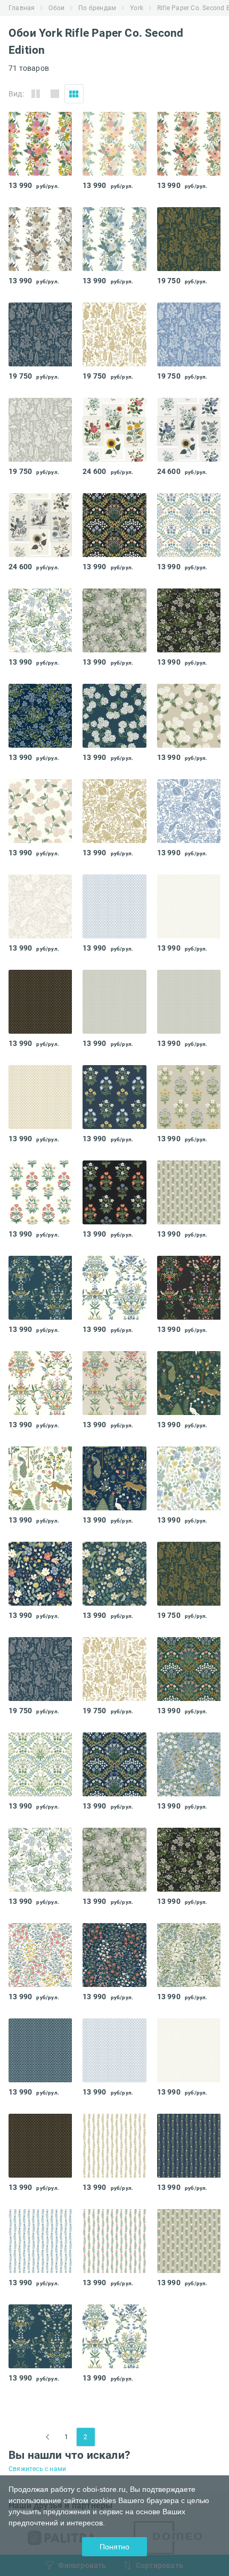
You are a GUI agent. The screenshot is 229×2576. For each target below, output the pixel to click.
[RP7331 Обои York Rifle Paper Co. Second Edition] (40, 1288)
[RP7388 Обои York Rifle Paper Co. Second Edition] (40, 906)
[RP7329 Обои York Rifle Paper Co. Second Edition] (189, 1288)
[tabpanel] (40, 144)
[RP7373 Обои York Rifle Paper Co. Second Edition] (189, 239)
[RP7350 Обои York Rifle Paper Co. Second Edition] (189, 1097)
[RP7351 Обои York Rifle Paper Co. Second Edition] (114, 1097)
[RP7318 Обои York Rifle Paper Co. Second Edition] (114, 525)
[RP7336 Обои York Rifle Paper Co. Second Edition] (40, 525)
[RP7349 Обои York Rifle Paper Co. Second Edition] (40, 1192)
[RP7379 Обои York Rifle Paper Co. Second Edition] (189, 1764)
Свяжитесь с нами (37, 2469)
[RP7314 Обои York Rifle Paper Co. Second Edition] (114, 239)
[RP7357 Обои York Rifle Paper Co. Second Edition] (189, 1478)
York (137, 8)
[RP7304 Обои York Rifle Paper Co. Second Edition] (114, 1478)
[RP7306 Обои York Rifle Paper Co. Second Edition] (189, 1383)
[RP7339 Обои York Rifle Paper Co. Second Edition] (189, 1192)
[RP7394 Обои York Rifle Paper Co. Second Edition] (189, 716)
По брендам (97, 8)
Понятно (114, 2547)
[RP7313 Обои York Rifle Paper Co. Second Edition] (40, 239)
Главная (22, 8)
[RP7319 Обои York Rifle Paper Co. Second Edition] (189, 525)
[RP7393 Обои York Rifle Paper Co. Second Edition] (40, 811)
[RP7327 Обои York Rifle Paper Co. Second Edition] (114, 1383)
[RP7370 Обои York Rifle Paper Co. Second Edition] (189, 334)
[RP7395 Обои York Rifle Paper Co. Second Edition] (114, 716)
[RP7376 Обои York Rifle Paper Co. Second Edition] (114, 1955)
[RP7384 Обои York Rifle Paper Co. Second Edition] (189, 620)
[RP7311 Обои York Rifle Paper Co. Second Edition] (114, 144)
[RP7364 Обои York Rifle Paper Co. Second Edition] (189, 906)
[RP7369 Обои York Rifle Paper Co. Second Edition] (40, 430)
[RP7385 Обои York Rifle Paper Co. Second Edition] (40, 716)
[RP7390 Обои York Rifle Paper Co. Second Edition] (189, 811)
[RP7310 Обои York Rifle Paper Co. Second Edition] (40, 144)
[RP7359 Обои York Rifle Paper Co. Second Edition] (114, 1574)
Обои (56, 8)
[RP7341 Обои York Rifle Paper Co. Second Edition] (40, 2241)
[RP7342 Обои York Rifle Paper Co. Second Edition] (189, 2146)
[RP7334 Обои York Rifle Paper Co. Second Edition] (114, 430)
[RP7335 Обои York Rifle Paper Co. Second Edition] (189, 430)
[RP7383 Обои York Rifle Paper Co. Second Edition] (114, 620)
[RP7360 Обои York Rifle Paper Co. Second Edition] (40, 1097)
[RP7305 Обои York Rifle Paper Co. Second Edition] (40, 1478)
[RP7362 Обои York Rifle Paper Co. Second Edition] (114, 1002)
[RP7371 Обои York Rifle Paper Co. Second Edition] (114, 334)
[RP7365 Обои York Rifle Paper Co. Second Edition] (114, 906)
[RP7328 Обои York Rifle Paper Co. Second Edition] (40, 1383)
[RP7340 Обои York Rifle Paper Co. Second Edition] (114, 2241)
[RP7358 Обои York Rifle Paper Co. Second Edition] (40, 1574)
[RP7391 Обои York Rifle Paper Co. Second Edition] (114, 811)
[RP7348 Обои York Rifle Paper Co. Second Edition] (114, 1192)
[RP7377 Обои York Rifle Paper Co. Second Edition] (40, 1955)
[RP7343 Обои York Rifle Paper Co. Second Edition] (114, 2146)
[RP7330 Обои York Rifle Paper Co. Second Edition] (114, 1288)
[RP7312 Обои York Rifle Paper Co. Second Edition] (189, 144)
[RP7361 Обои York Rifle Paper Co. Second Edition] (189, 1002)
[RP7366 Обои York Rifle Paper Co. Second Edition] (40, 2050)
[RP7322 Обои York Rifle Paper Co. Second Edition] (189, 1669)
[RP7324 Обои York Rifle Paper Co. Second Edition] (114, 1764)
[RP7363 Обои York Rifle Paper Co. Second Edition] (40, 1002)
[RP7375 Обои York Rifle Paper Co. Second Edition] (189, 1955)
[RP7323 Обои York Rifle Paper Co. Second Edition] (40, 1764)
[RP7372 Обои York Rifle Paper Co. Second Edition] (40, 334)
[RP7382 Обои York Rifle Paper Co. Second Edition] (40, 620)
